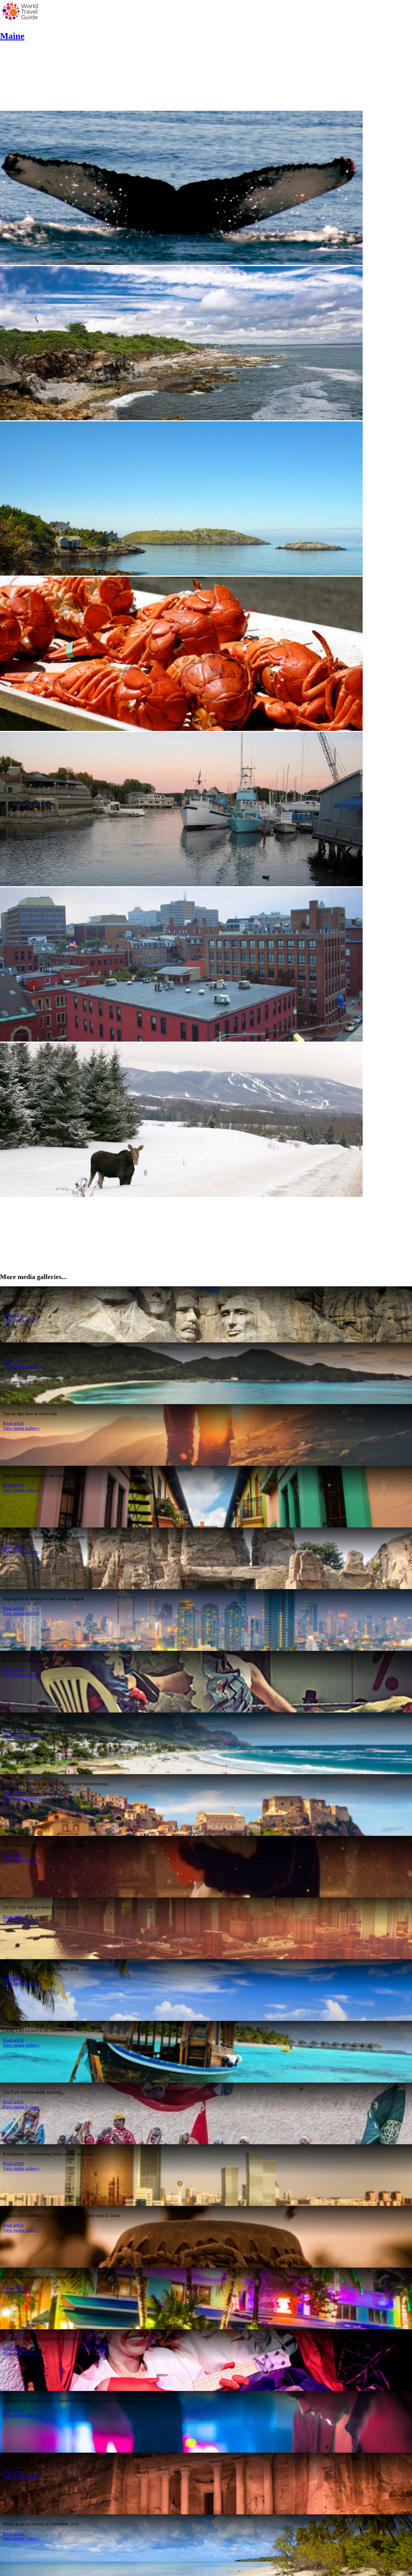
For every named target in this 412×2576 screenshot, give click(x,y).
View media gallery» (21, 1320)
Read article (13, 1315)
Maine (12, 36)
